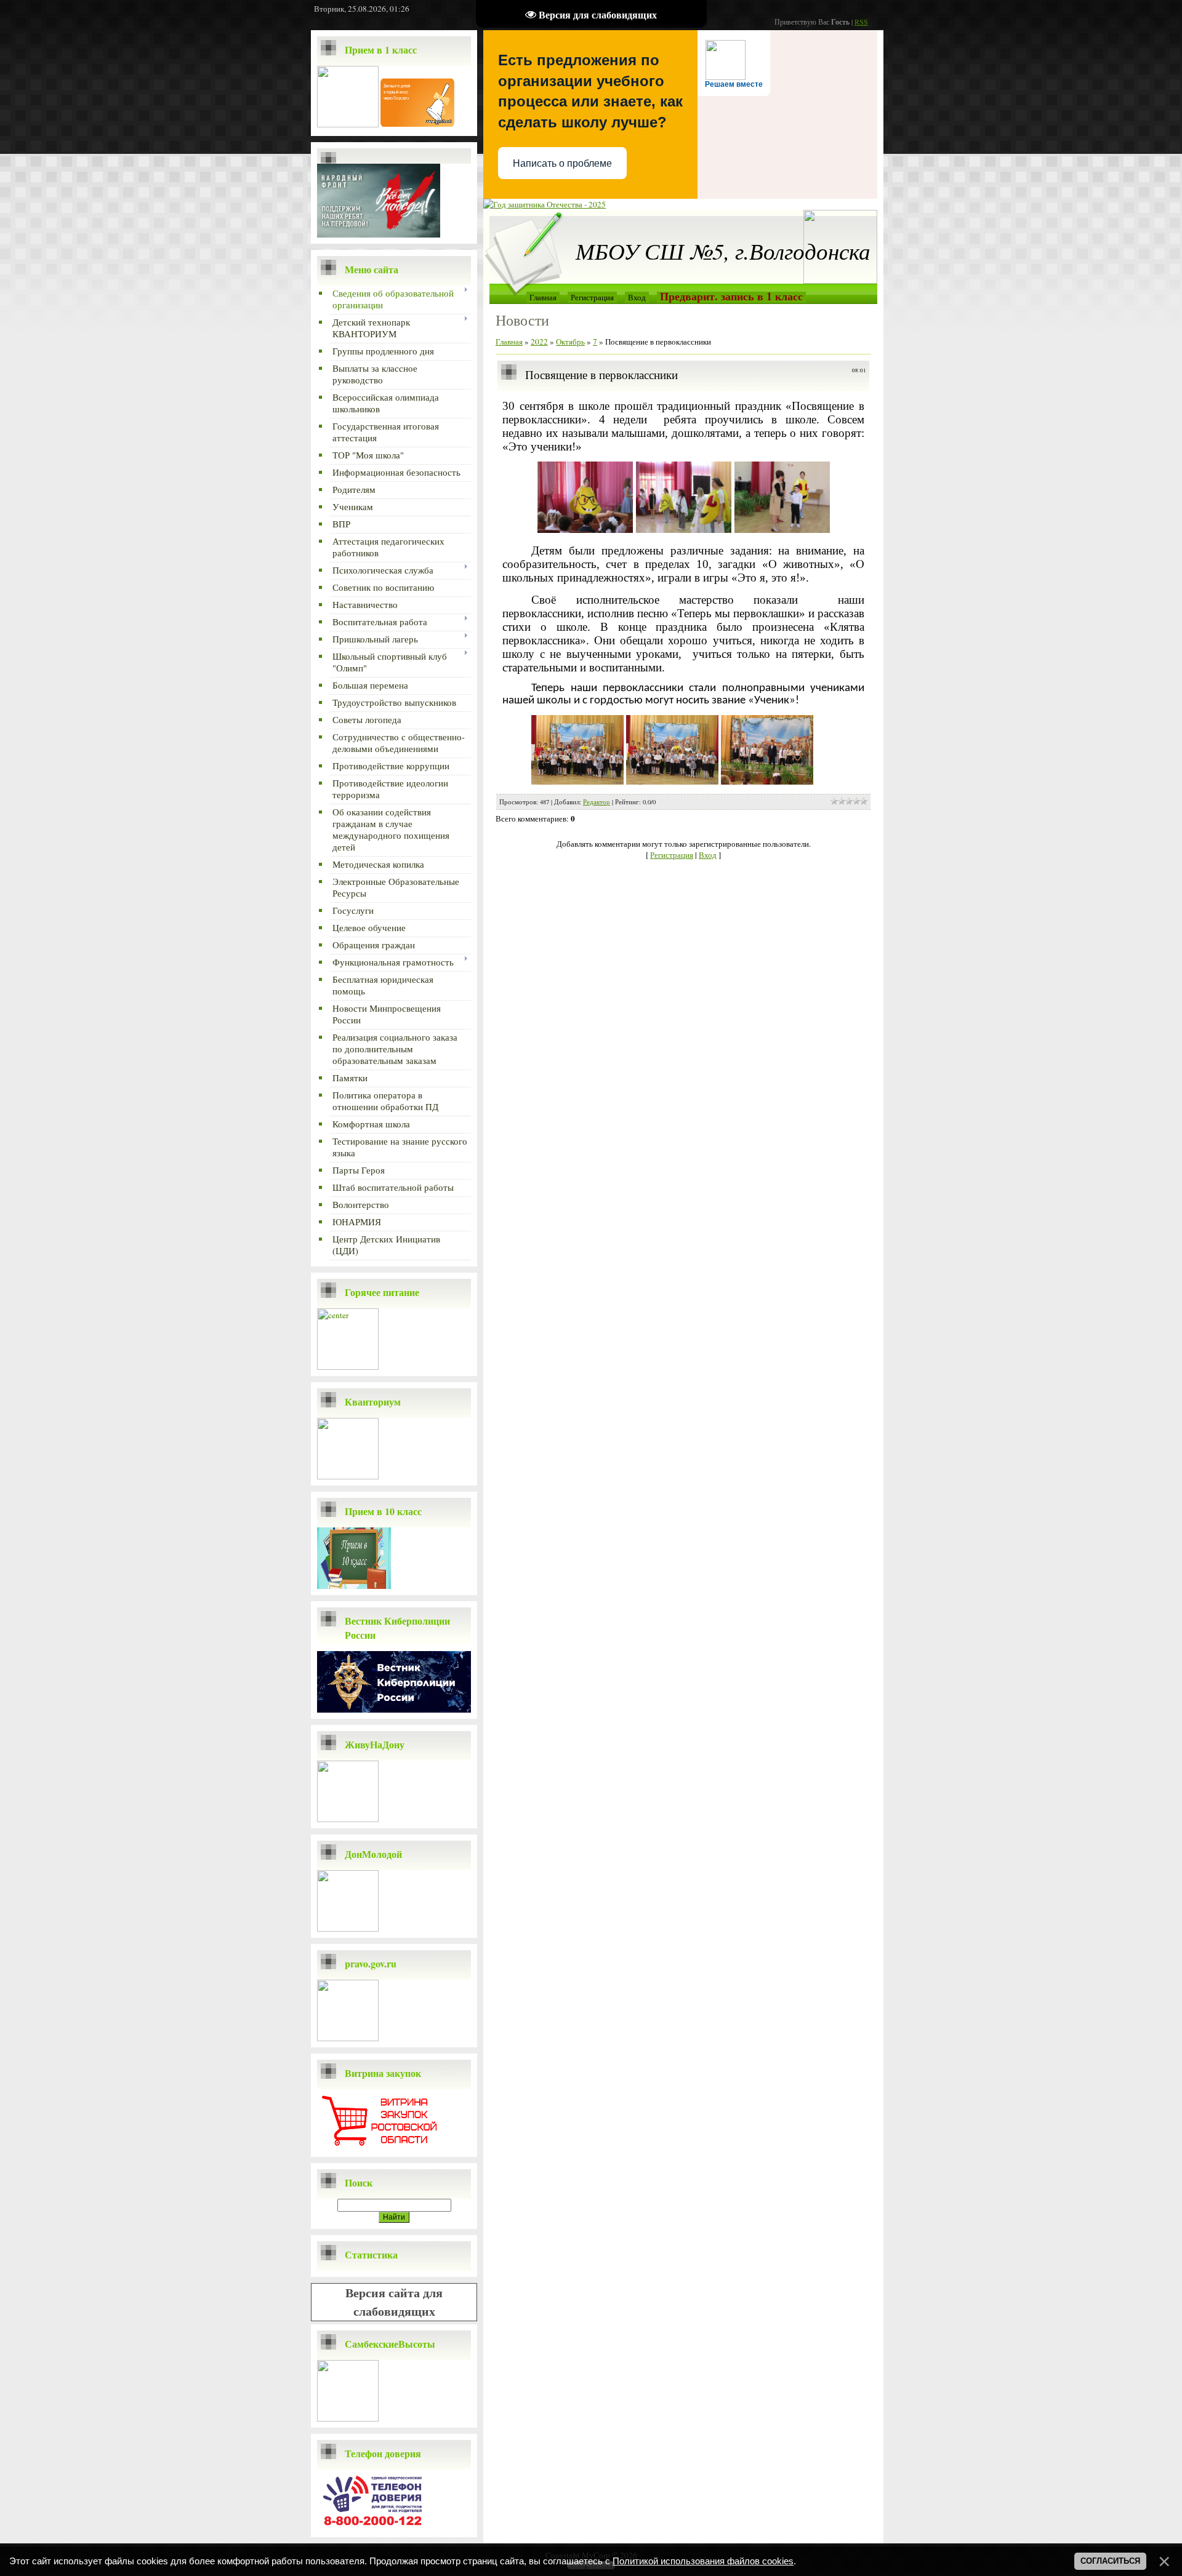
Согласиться (1110, 2561)
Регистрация (592, 297)
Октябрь (570, 342)
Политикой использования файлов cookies (703, 2561)
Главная (543, 297)
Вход (637, 297)
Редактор (597, 802)
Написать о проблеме (562, 163)
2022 (539, 342)
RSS (861, 22)
